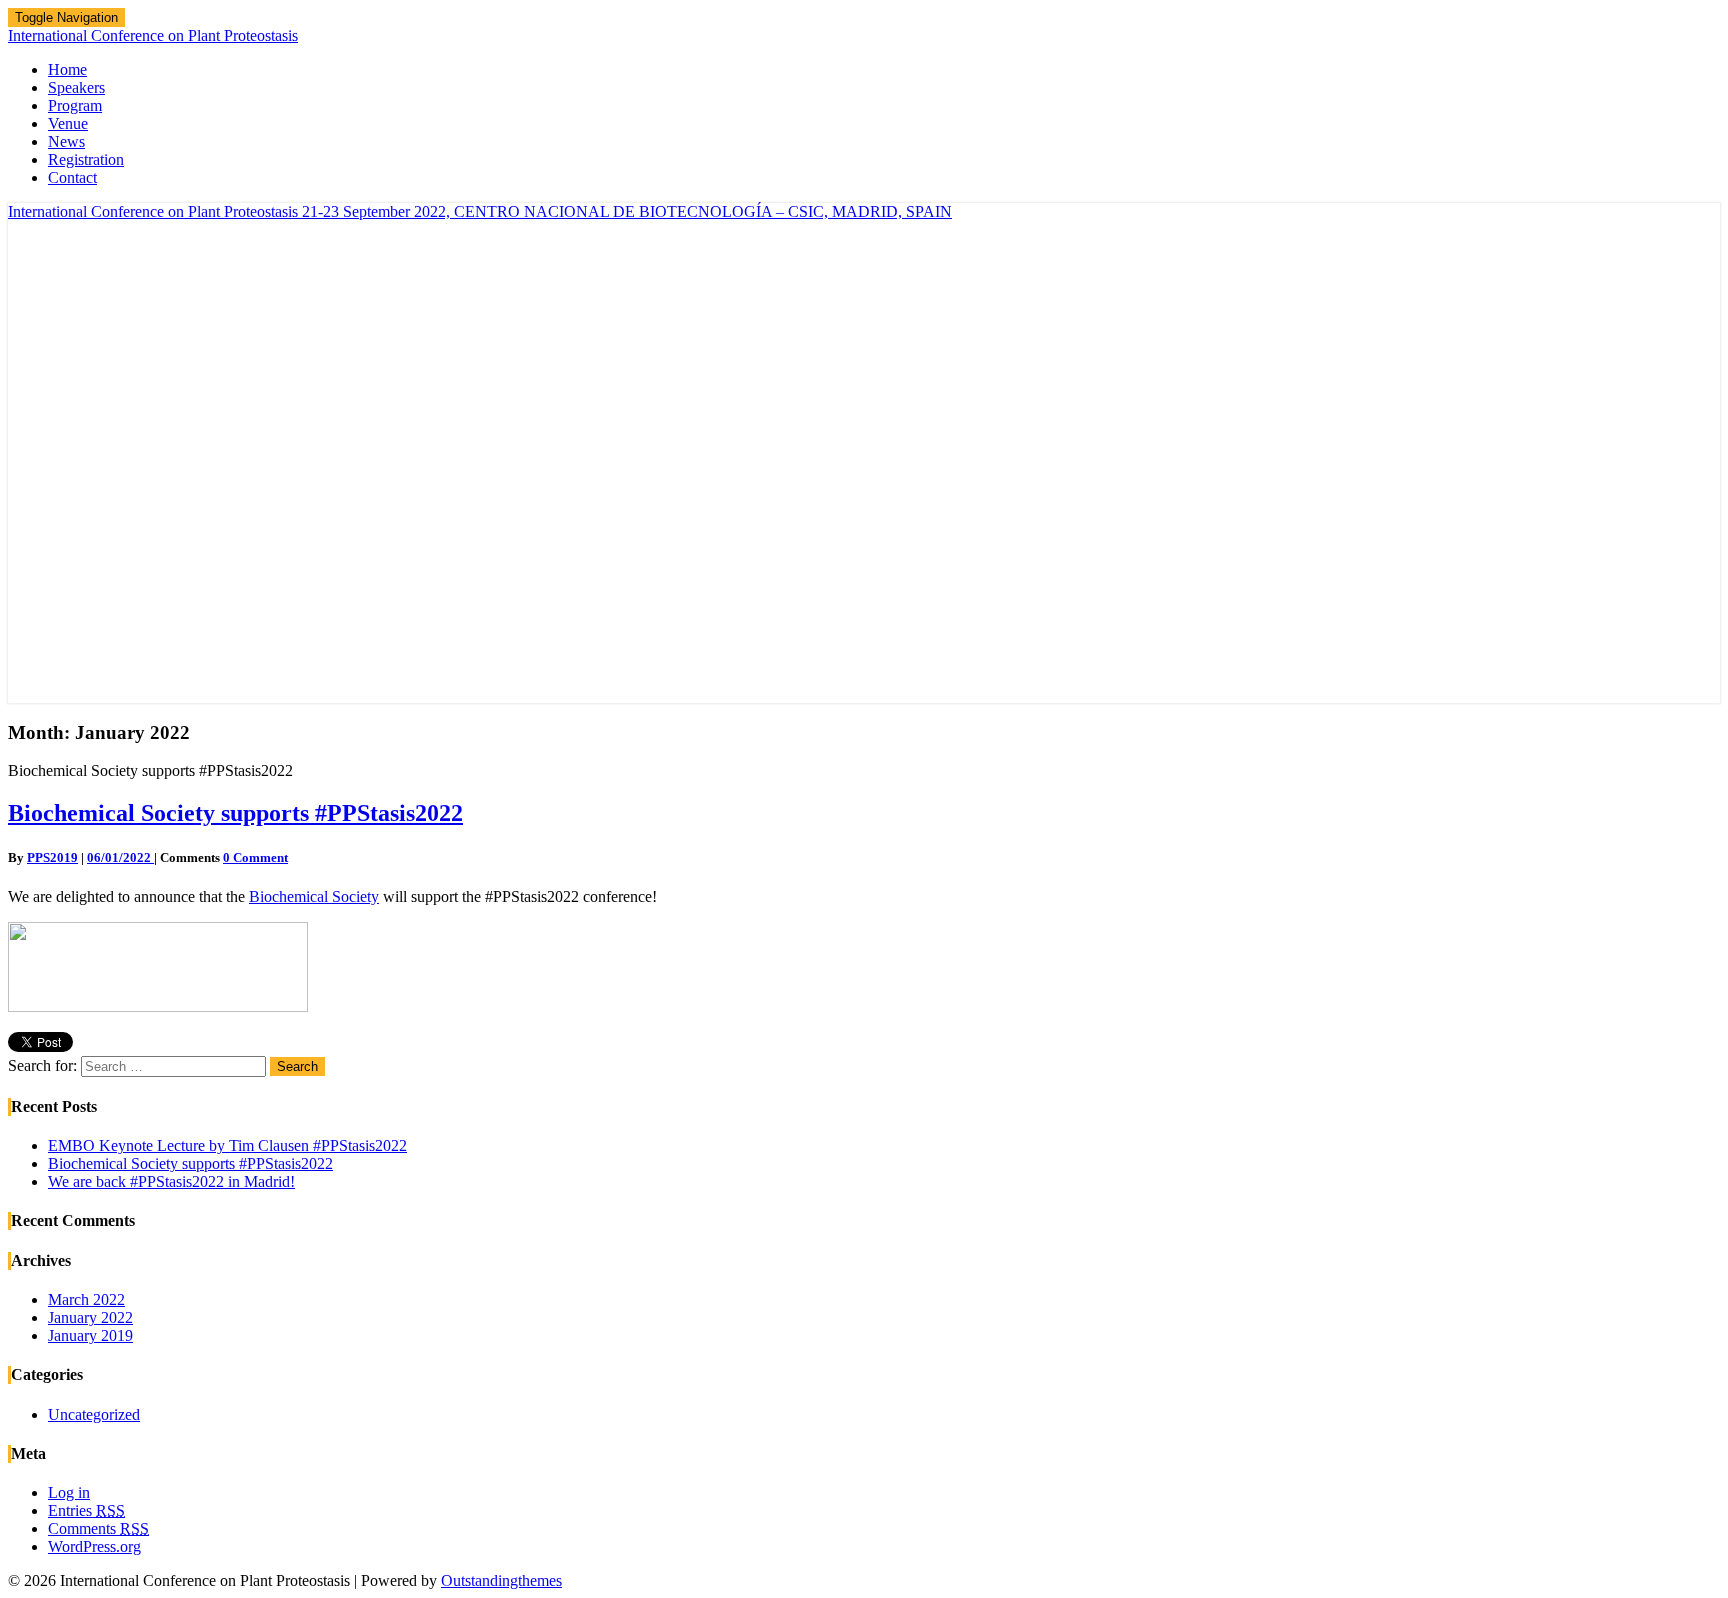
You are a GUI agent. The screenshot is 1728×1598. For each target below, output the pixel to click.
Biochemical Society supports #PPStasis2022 (235, 813)
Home (67, 69)
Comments (98, 1528)
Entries (86, 1510)
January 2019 (90, 1335)
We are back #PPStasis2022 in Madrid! (171, 1181)
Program (75, 105)
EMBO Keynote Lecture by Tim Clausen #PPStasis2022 (227, 1145)
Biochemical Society (314, 896)
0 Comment (255, 857)
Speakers (76, 87)
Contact (72, 177)
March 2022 (86, 1299)
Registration (86, 159)
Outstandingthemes (501, 1580)
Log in (69, 1492)
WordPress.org (94, 1546)
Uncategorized (94, 1414)
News (66, 141)
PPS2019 (52, 857)
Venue (68, 123)
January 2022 (90, 1317)
